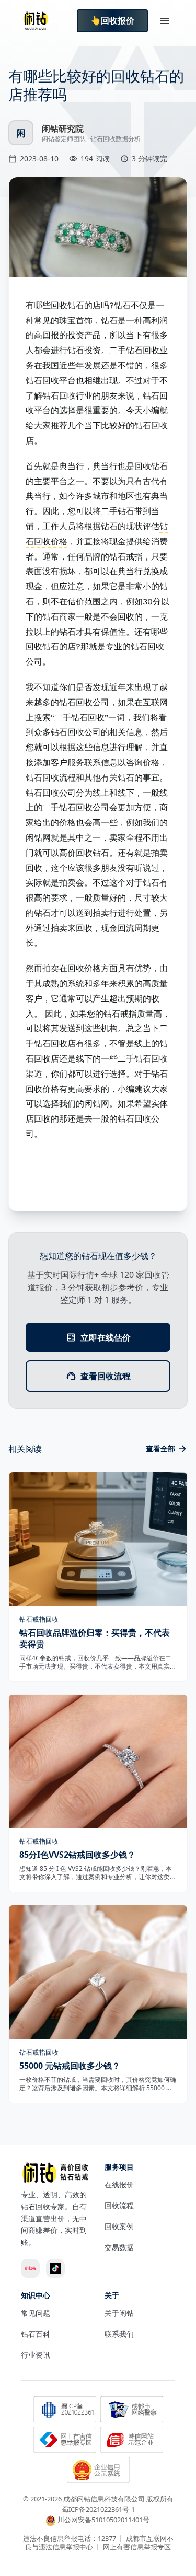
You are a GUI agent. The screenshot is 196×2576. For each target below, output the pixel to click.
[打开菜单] (165, 21)
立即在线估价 (106, 1337)
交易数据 (119, 2247)
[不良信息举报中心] (65, 2441)
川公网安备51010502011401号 (103, 2520)
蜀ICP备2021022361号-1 (98, 2509)
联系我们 (119, 2334)
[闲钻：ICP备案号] (65, 2410)
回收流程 (119, 2205)
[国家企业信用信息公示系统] (98, 2471)
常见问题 (36, 2313)
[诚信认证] (132, 2441)
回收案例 (119, 2226)
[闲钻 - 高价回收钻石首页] (36, 21)
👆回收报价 (112, 21)
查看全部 (160, 1448)
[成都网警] (132, 2410)
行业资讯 (36, 2355)
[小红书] (30, 2268)
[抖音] (55, 2268)
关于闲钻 (119, 2313)
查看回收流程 (106, 1376)
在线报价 (119, 2184)
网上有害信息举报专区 (137, 2547)
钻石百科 (36, 2334)
